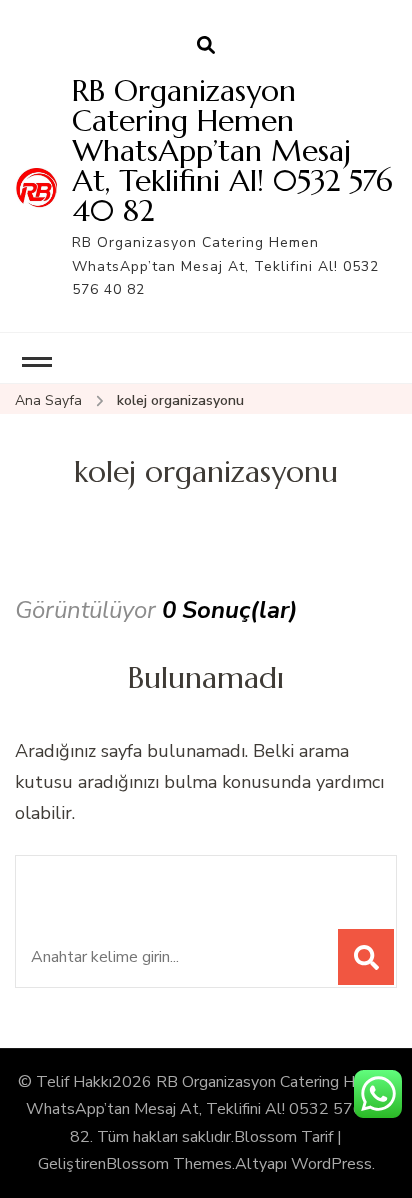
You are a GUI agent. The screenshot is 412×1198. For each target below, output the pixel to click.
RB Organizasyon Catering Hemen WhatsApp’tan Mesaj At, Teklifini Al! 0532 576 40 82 (232, 150)
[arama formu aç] (206, 46)
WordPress (331, 1164)
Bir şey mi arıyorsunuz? (168, 881)
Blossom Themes (169, 1164)
